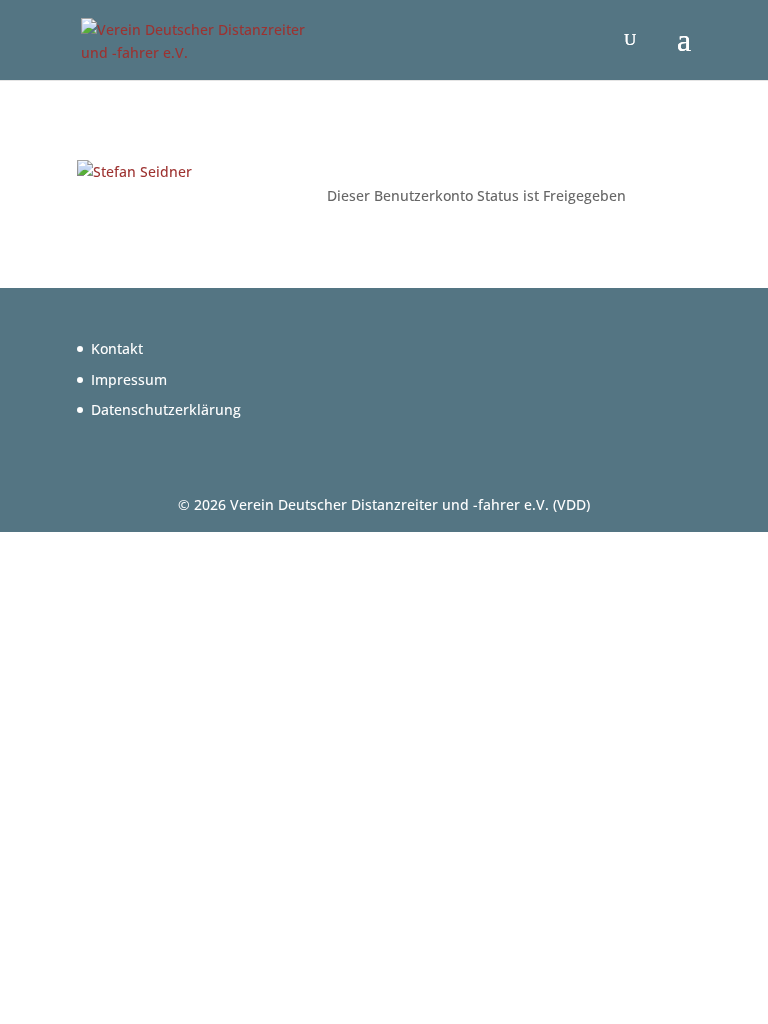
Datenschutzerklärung (166, 409)
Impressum (129, 379)
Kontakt (117, 348)
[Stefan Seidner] (134, 171)
